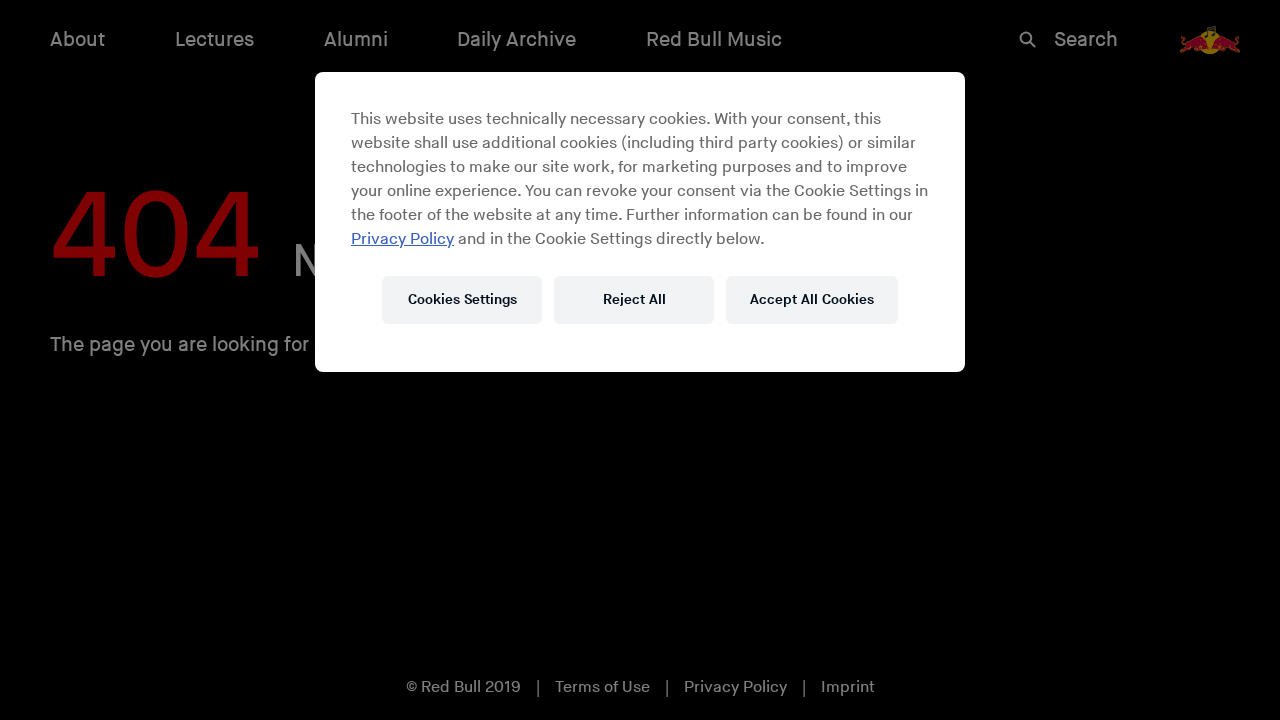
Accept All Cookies (812, 299)
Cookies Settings (462, 299)
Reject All (634, 299)
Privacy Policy (402, 239)
